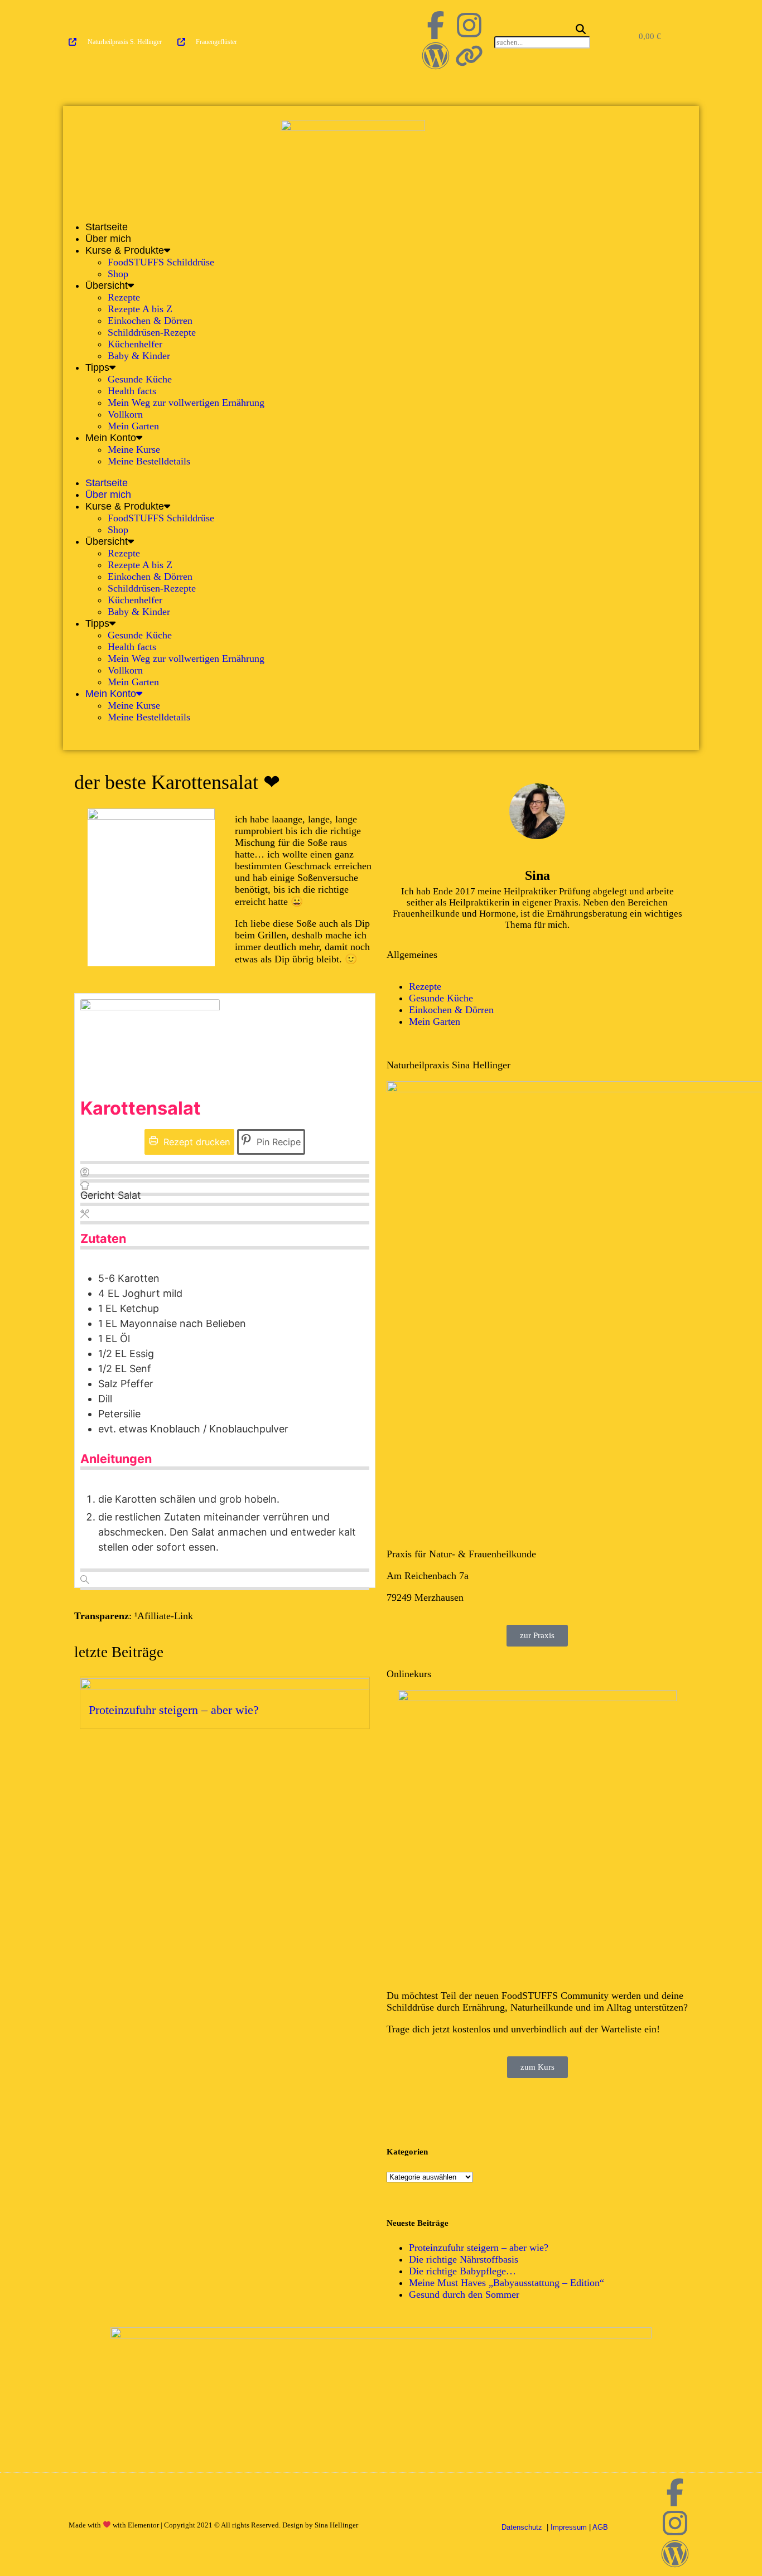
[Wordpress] (436, 56)
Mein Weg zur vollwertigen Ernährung (186, 403)
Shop (118, 274)
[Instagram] (469, 25)
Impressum (569, 2527)
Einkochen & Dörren (150, 321)
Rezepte (124, 297)
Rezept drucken (195, 1142)
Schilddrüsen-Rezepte (152, 332)
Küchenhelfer (135, 344)
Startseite (107, 227)
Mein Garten (133, 426)
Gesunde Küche (140, 379)
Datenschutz (523, 2527)
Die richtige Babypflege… (462, 2271)
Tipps (97, 367)
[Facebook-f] (436, 25)
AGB (600, 2527)
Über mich (108, 239)
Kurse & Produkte (125, 250)
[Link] (469, 56)
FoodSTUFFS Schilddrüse (161, 262)
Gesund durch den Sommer (464, 2294)
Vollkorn (125, 414)
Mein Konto (111, 438)
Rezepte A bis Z (140, 309)
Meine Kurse (134, 449)
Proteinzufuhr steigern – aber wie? (174, 1710)
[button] (540, 30)
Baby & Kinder (139, 356)
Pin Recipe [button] (277, 1142)
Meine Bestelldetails (149, 461)
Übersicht (107, 285)
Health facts (132, 391)
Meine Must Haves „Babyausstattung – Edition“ (507, 2283)
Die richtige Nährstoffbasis (464, 2259)
